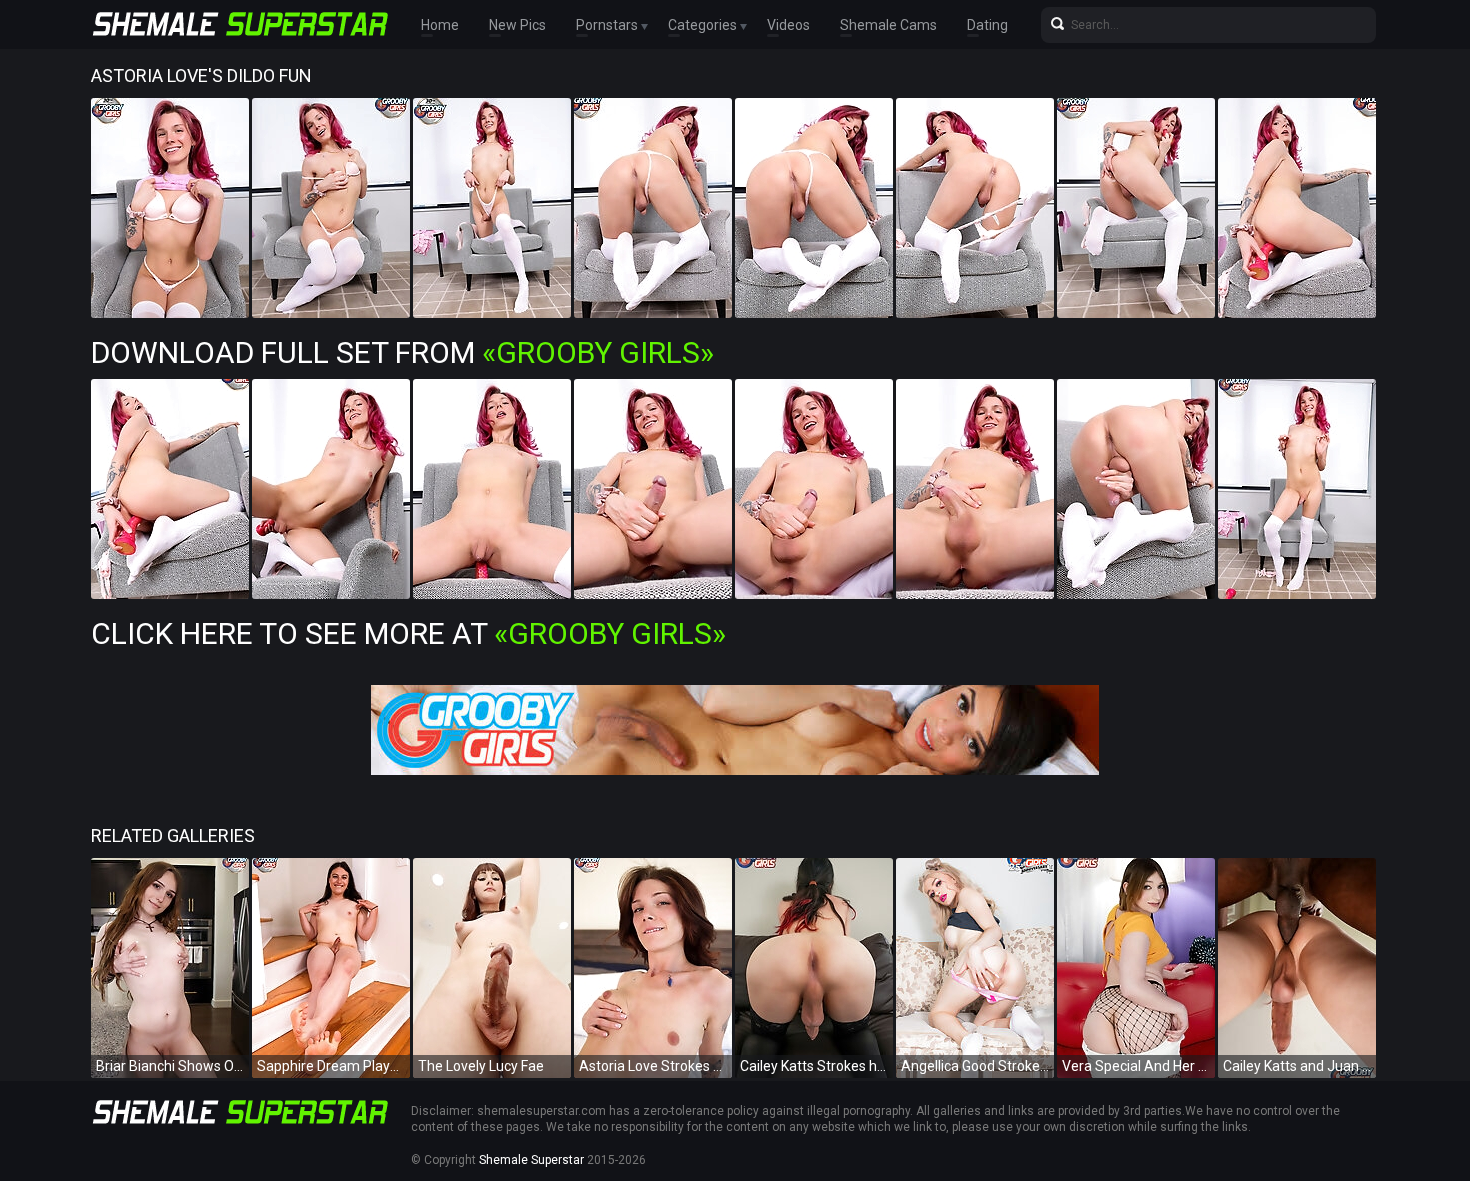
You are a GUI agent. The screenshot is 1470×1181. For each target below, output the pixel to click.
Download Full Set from (402, 352)
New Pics (517, 25)
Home (440, 25)
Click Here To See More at (408, 633)
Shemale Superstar (531, 1160)
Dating (987, 25)
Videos (788, 25)
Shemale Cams (888, 25)
